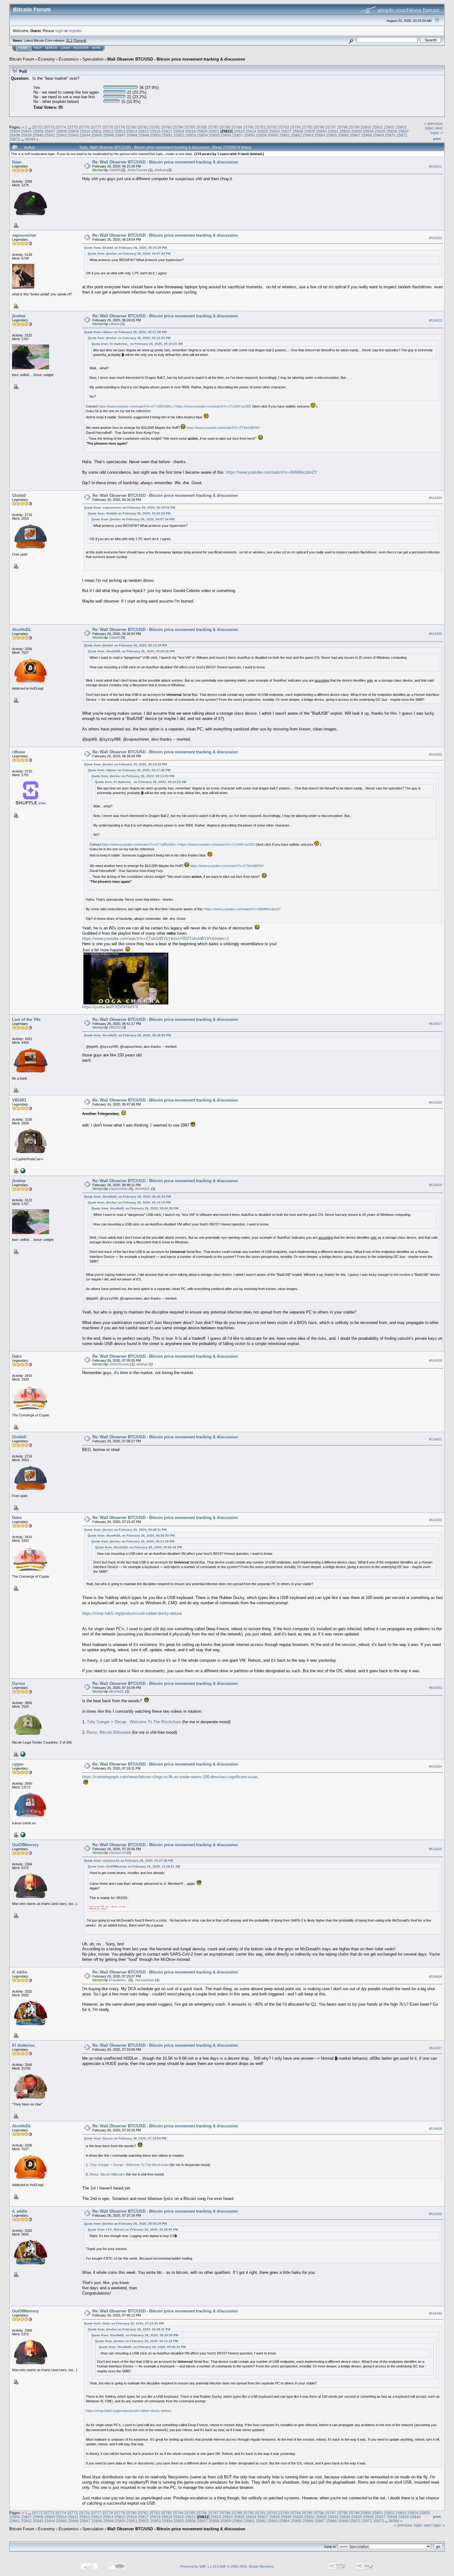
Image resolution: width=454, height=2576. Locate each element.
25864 (320, 135)
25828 (298, 131)
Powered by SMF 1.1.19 (198, 2566)
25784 (178, 127)
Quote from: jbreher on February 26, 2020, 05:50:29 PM (125, 2224)
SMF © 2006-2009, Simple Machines (247, 2566)
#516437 (435, 2048)
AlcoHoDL (22, 630)
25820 (202, 131)
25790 (248, 127)
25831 (333, 131)
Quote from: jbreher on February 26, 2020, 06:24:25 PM (125, 764)
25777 (96, 127)
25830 (321, 131)
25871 (402, 135)
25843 (73, 135)
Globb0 (114, 170)
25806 (38, 131)
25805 (26, 131)
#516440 (435, 2314)
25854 (202, 135)
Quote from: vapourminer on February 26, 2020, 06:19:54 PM (130, 508)
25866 (343, 135)
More (96, 48)
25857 (238, 135)
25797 (331, 127)
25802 (389, 127)
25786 (202, 127)
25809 (73, 131)
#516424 (435, 498)
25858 (249, 135)
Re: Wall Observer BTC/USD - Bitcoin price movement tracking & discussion (165, 162)
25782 (155, 127)
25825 (263, 131)
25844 (85, 135)
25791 (260, 127)
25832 (345, 131)
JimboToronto (137, 170)
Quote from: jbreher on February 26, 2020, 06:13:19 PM (125, 645)
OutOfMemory (25, 1845)
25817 (167, 131)
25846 (109, 135)
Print (437, 139)
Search (51, 48)
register (75, 31)
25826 (274, 131)
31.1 (69, 40)
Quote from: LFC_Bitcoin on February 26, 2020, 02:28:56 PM (133, 2229)
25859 (261, 135)
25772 (37, 127)
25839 (26, 135)
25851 (167, 135)
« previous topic (433, 126)
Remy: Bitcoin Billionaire (109, 1732)
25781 (143, 127)
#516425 (435, 634)
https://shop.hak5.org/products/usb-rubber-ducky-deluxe (132, 1613)
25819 (190, 131)
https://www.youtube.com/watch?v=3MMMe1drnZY (272, 472)
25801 (378, 127)
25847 (120, 135)
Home (23, 48)
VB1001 (115, 1027)
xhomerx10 (118, 1853)
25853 (191, 135)
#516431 (435, 1439)
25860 (273, 135)
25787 (213, 127)
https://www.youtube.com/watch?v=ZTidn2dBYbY (223, 428)
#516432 (435, 1520)
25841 (50, 135)
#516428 (435, 1103)
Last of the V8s (26, 1019)
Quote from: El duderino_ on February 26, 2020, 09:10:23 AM (137, 344)
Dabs (17, 1356)
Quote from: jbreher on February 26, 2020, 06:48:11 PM (125, 1530)
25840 (38, 135)
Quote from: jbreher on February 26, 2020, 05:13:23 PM (129, 338)
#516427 (435, 1024)
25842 (62, 135)
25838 (15, 135)
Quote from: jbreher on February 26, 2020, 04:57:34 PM (129, 254)
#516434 (435, 1766)
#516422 (435, 238)
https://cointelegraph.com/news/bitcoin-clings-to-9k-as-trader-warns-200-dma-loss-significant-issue (170, 1777)
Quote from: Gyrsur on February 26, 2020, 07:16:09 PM (125, 2138)
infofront (160, 170)
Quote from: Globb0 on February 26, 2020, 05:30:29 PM (125, 248)
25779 (119, 127)
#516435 (435, 1849)
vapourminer (24, 235)
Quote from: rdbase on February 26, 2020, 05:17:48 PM (125, 332)
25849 (144, 135)
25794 (295, 127)
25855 (214, 135)
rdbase (114, 324)
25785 (190, 127)
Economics (69, 59)
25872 (15, 139)
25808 (62, 131)
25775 (72, 127)
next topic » (437, 130)
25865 (332, 135)
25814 (132, 131)
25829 (310, 131)
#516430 (435, 1360)
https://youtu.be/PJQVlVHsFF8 (110, 1007)
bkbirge (142, 1364)
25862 (296, 135)
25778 (108, 127)
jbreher (19, 316)
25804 (15, 131)
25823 (239, 131)
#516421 (435, 167)
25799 (354, 127)
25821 (214, 131)
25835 (380, 131)
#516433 (435, 1688)
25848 (132, 135)
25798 (342, 127)
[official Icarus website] (22, 1834)
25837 (404, 131)
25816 (155, 131)
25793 (284, 127)
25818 (179, 131)
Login (65, 48)
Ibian (17, 162)
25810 (85, 131)
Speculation (93, 59)
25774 (61, 127)
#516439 (435, 2214)
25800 (366, 127)
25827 (286, 131)
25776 (84, 127)
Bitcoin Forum (22, 59)
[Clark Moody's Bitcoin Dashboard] (22, 1754)
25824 (251, 131)
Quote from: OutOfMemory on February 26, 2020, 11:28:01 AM (134, 1866)
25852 (179, 135)
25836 (392, 131)
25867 (355, 135)
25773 (49, 127)
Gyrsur (19, 1683)
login (59, 31)
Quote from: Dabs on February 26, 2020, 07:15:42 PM (124, 2323)
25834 (368, 131)
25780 (131, 127)
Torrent (80, 40)
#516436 (435, 1977)
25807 (50, 131)
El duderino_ (118, 1980)
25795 (307, 127)
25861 (285, 135)
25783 (166, 127)
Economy (46, 59)
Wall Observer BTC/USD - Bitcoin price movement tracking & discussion (176, 59)
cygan (18, 1764)
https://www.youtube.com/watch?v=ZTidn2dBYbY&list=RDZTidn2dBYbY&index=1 (156, 939)
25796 (319, 127)
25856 (226, 135)
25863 (308, 135)
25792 (272, 127)
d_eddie (20, 1972)
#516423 (435, 320)
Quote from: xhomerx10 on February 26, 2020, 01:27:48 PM (128, 1861)
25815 (143, 131)
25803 (401, 127)
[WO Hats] (22, 1170)
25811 (97, 131)
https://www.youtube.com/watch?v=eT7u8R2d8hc (135, 406)
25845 (97, 135)
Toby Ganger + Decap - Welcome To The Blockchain (134, 1722)
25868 (367, 135)
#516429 (435, 1185)
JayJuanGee (144, 1980)
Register (81, 48)
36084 (30, 139)
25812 (108, 131)
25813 (120, 131)
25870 (390, 135)
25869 (378, 135)
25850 (156, 135)
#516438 (435, 2129)
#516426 (435, 755)
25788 (225, 127)
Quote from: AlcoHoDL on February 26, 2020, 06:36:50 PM (127, 1035)
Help (38, 48)
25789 (237, 127)
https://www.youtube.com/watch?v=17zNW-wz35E (213, 406)
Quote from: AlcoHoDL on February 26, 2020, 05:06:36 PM (131, 651)
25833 (357, 131)
